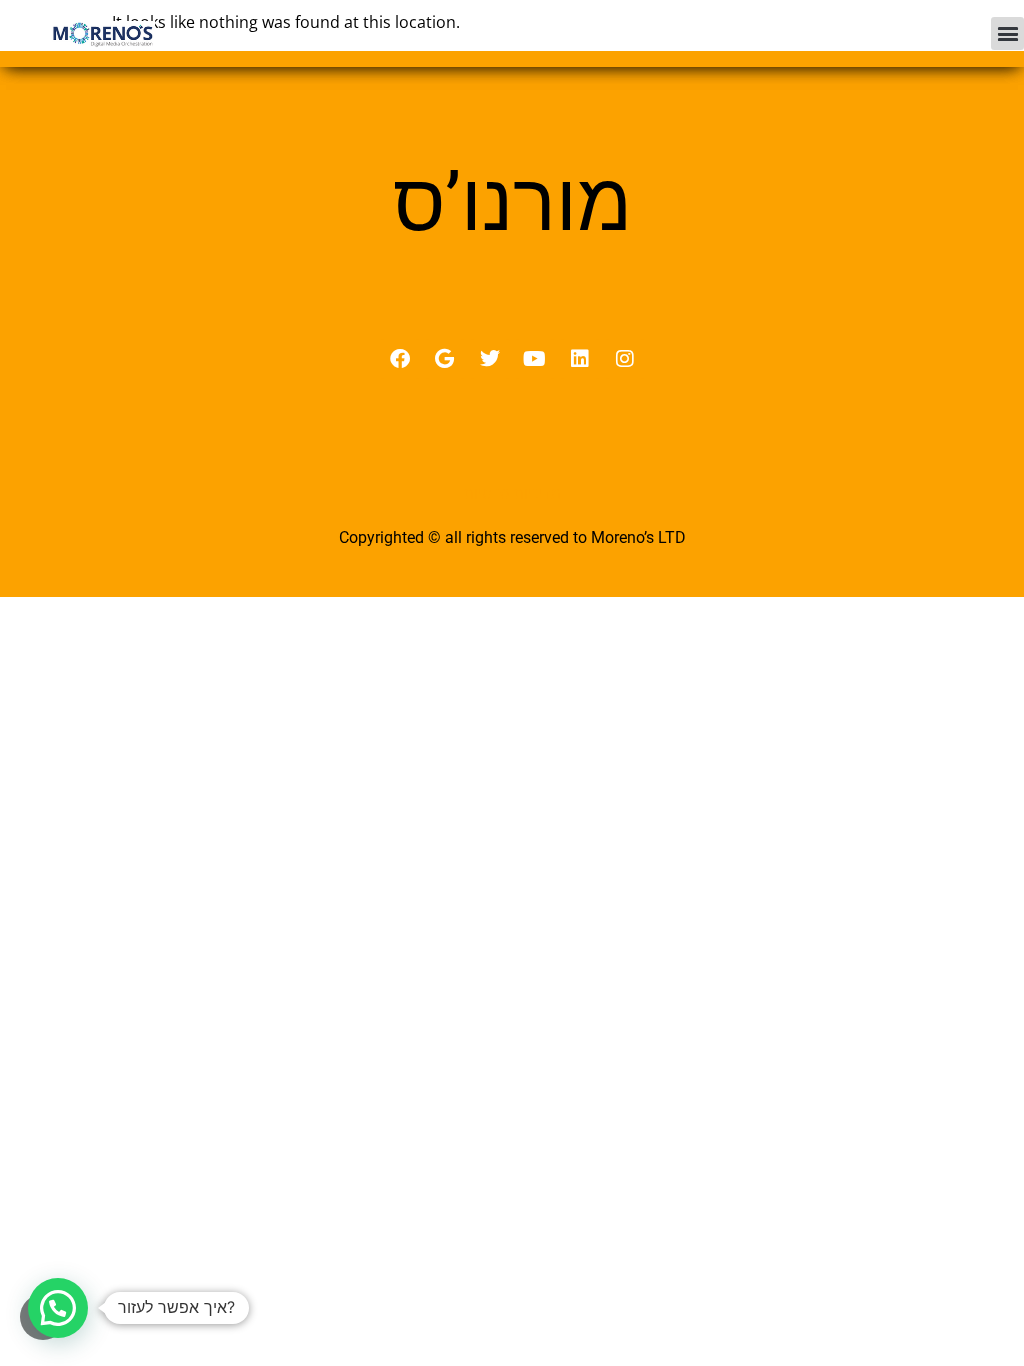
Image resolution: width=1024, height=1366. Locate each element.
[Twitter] (490, 359)
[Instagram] (625, 359)
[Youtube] (535, 359)
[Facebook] (400, 359)
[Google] (445, 359)
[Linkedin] (580, 359)
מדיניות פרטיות (512, 493)
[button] (1007, 33)
